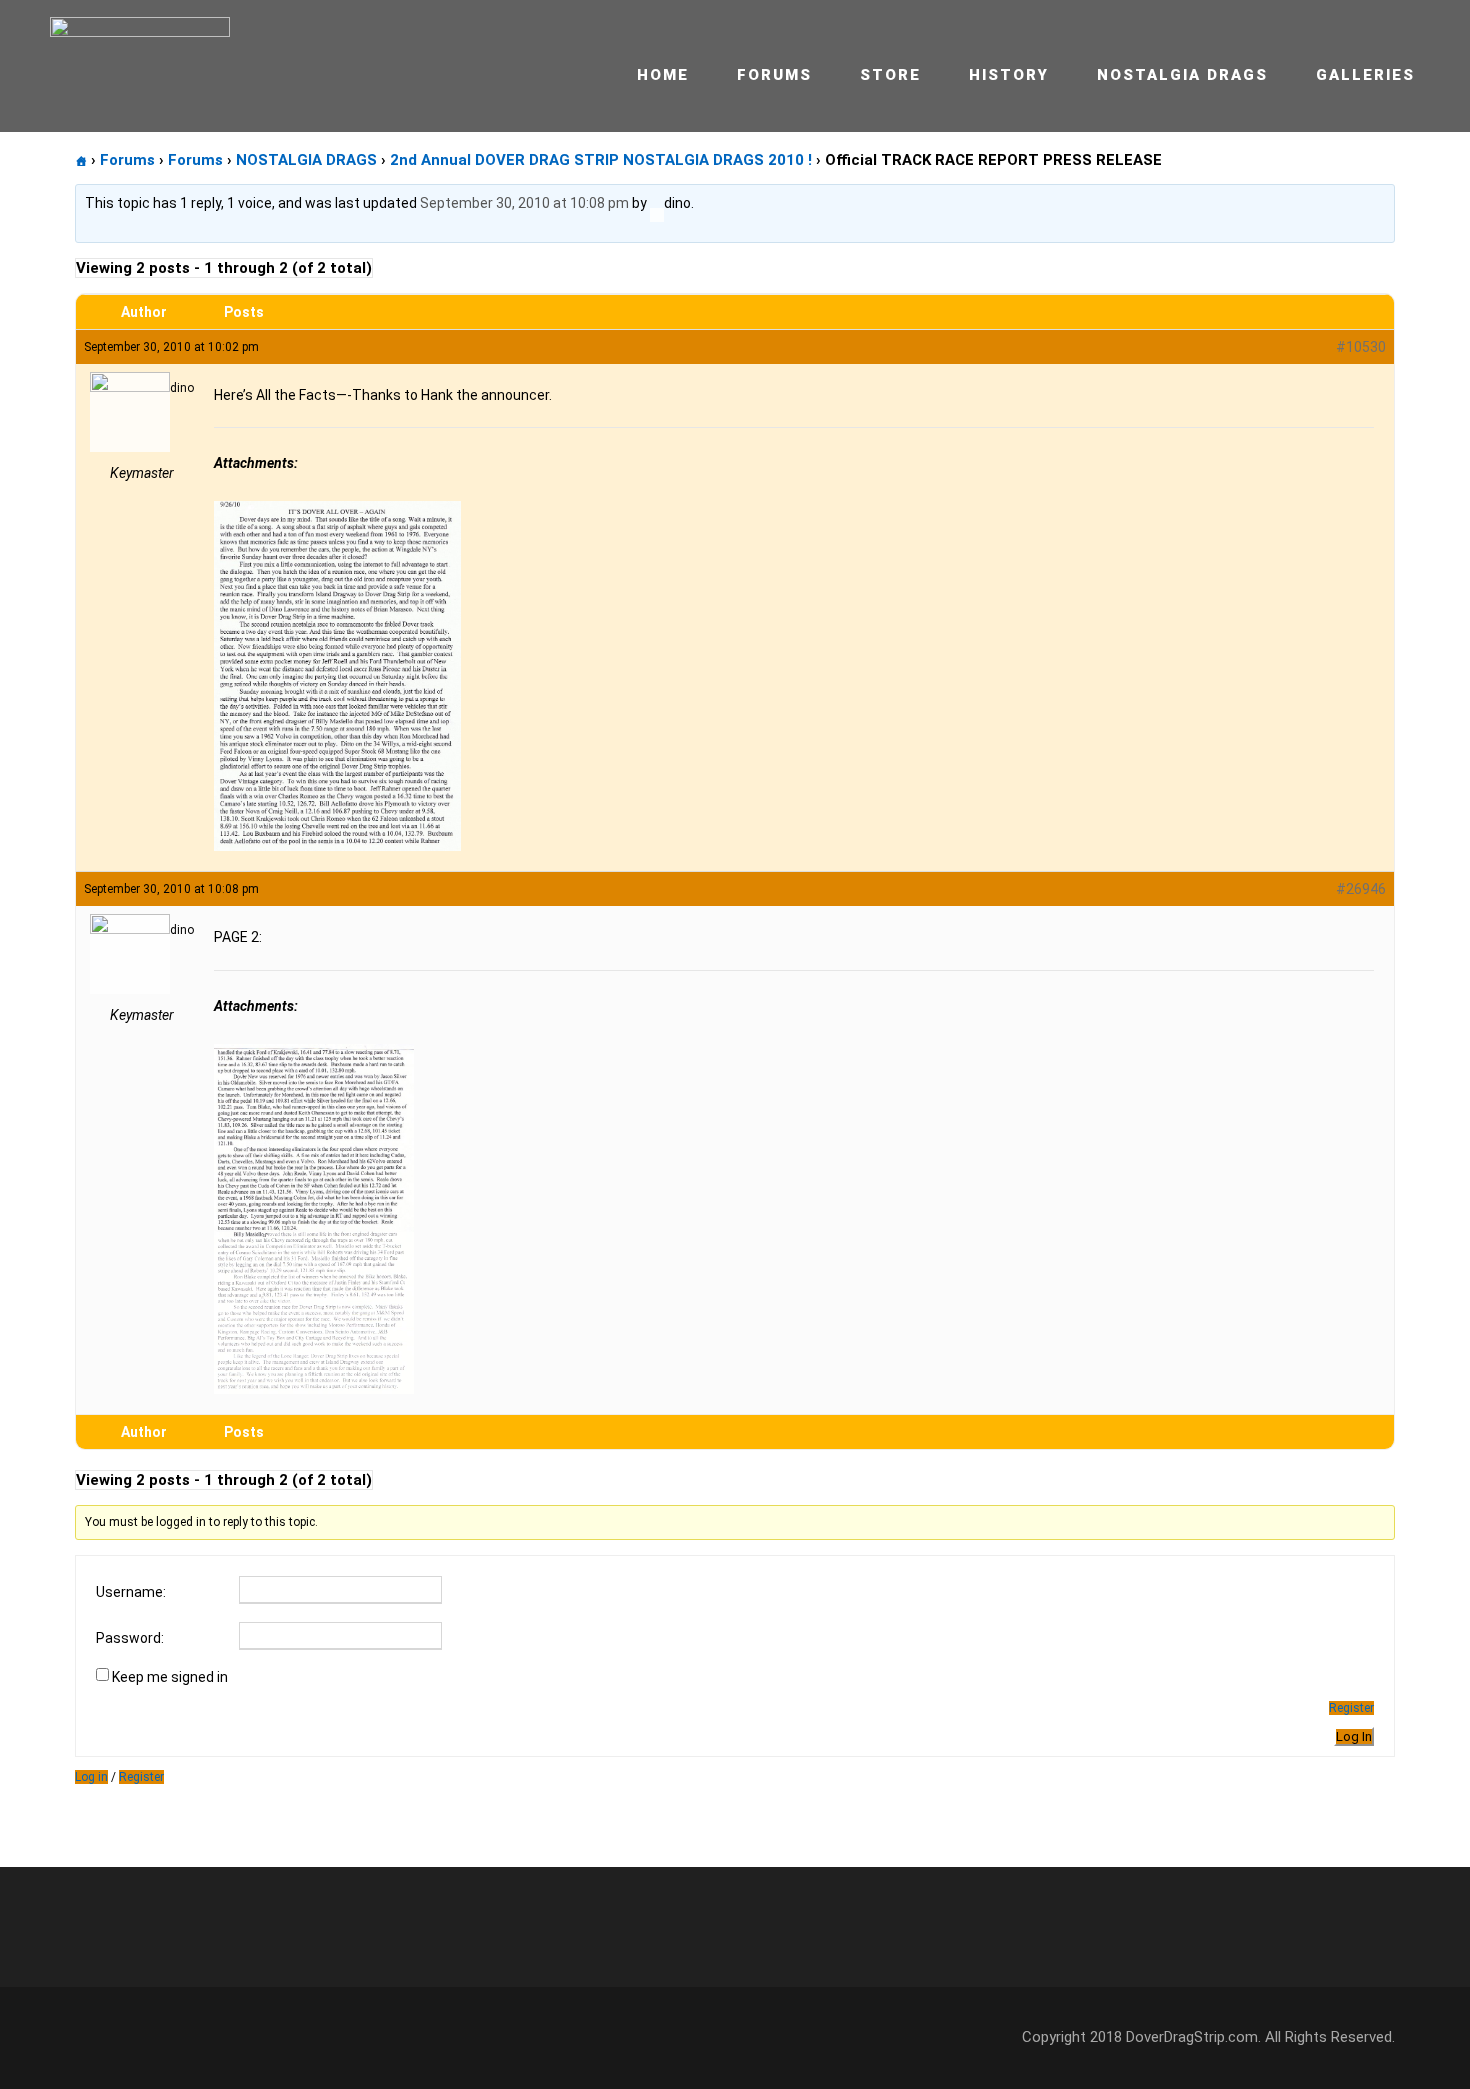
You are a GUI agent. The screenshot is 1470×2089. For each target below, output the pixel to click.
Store (890, 75)
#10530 (1361, 347)
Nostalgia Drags (1182, 75)
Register (1351, 1708)
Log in (91, 1777)
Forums (774, 75)
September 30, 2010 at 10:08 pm (524, 203)
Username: (131, 1592)
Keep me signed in (170, 1677)
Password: (130, 1638)
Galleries (1365, 75)
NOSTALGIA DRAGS (306, 160)
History (1009, 75)
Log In (1354, 1736)
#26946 (1361, 889)
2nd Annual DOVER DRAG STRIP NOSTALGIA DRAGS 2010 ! (601, 160)
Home (663, 75)
